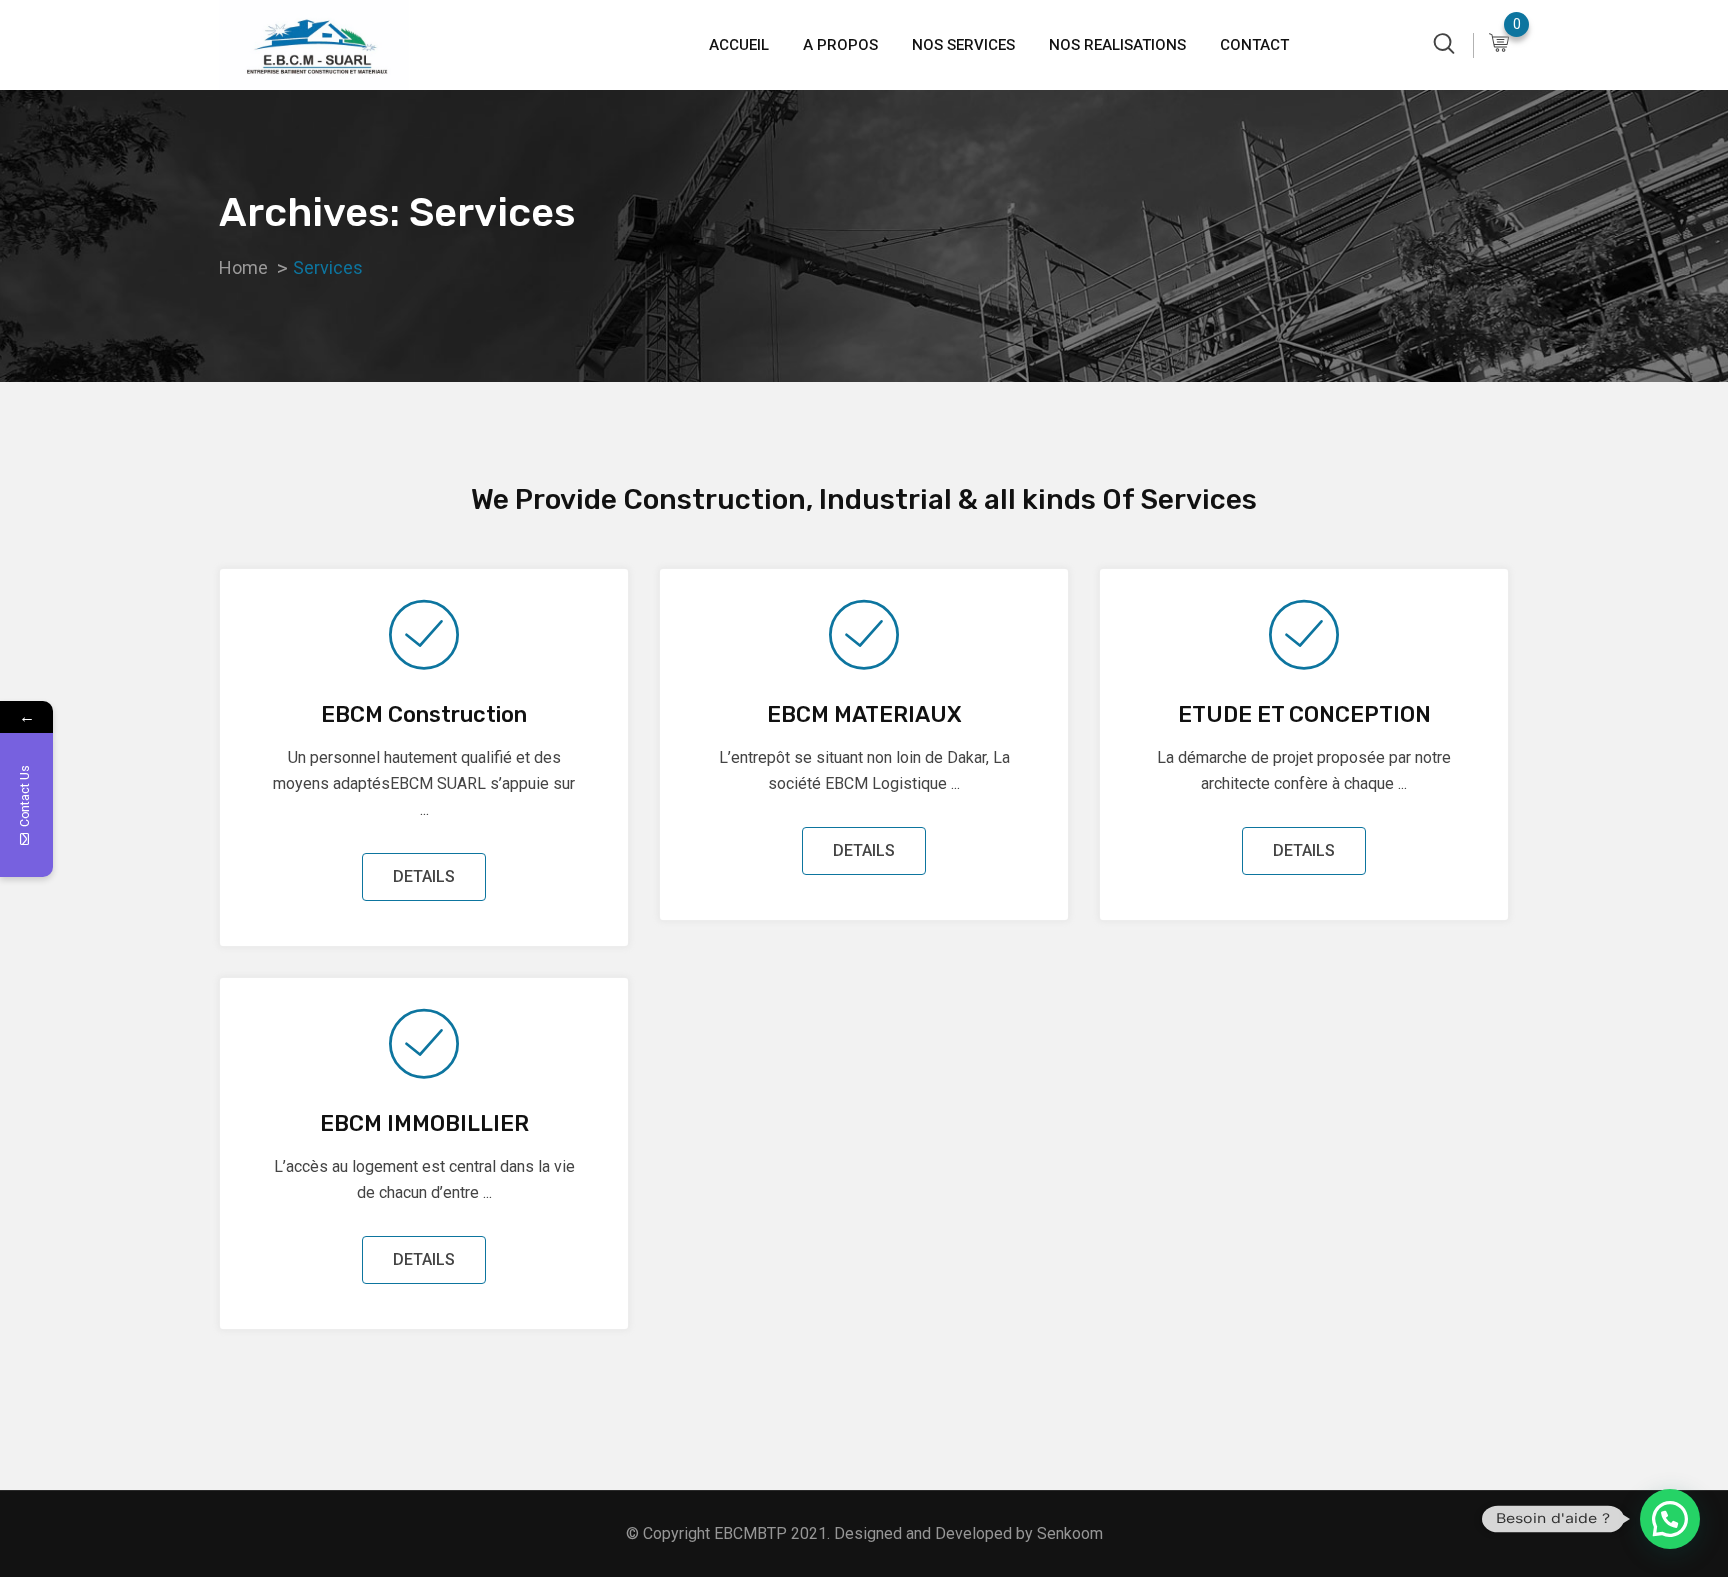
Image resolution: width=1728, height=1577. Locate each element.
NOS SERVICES (963, 45)
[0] (1499, 44)
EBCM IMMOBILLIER (424, 1123)
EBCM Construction (424, 714)
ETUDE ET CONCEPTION (1304, 714)
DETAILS (424, 876)
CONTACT (1254, 45)
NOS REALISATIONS (1117, 45)
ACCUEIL (739, 45)
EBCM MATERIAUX (864, 714)
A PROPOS (840, 45)
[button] (1670, 1519)
